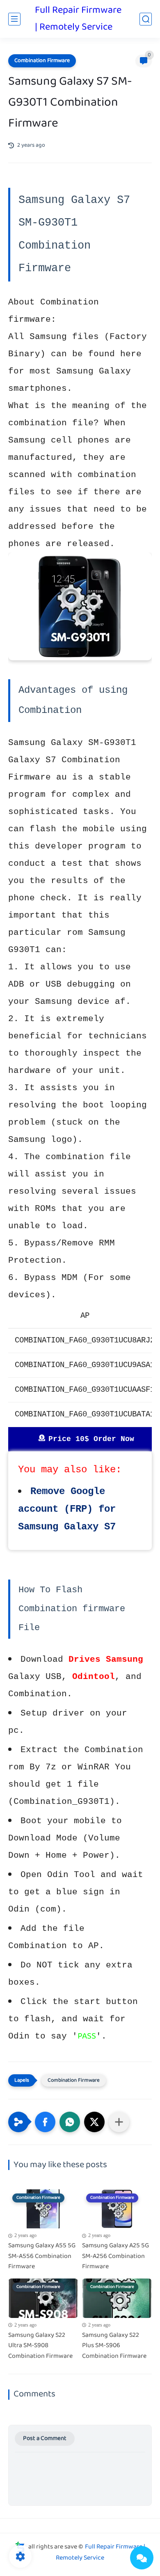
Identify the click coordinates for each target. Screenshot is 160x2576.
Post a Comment (45, 2439)
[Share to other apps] (119, 2122)
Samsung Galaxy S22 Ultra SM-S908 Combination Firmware (40, 2346)
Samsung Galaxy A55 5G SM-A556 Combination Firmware (42, 2257)
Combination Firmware (42, 61)
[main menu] (14, 19)
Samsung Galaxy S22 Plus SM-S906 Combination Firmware (114, 2346)
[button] (45, 2122)
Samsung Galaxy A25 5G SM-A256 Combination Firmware (115, 2257)
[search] (146, 19)
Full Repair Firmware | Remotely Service (78, 19)
